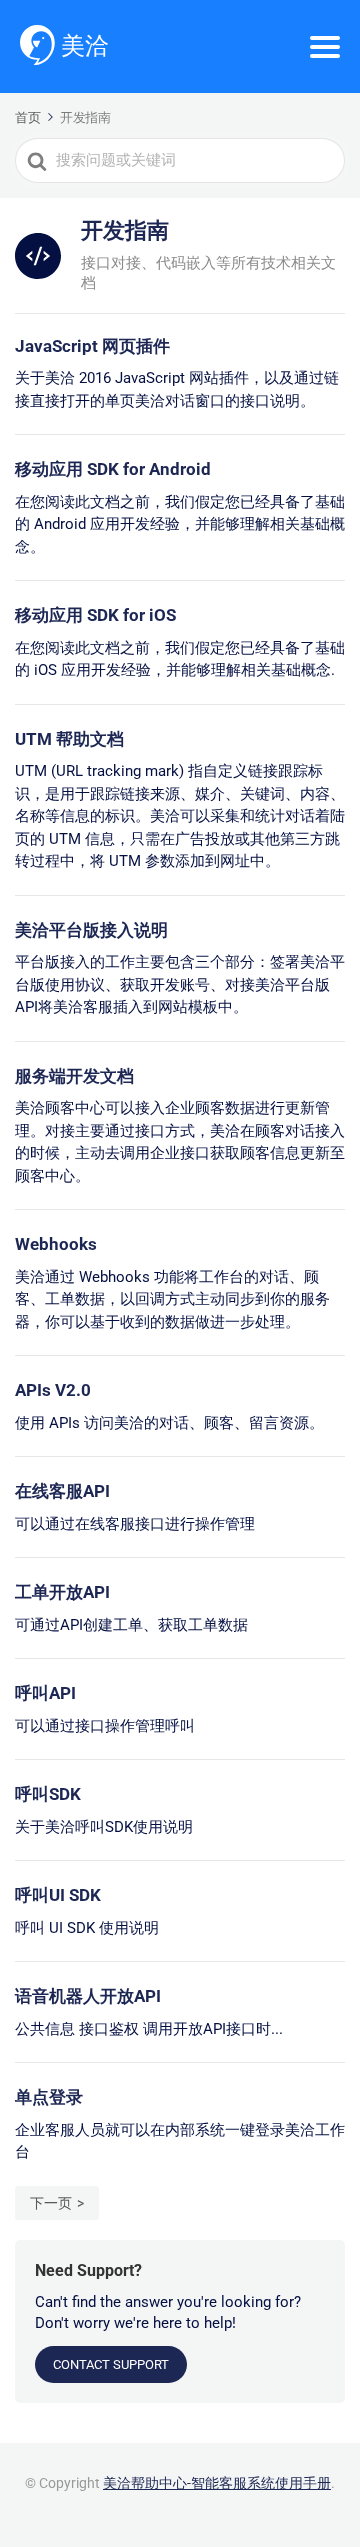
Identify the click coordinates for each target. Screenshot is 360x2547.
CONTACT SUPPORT (111, 2364)
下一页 (51, 2203)
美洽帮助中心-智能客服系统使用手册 (217, 2483)
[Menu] (325, 47)
